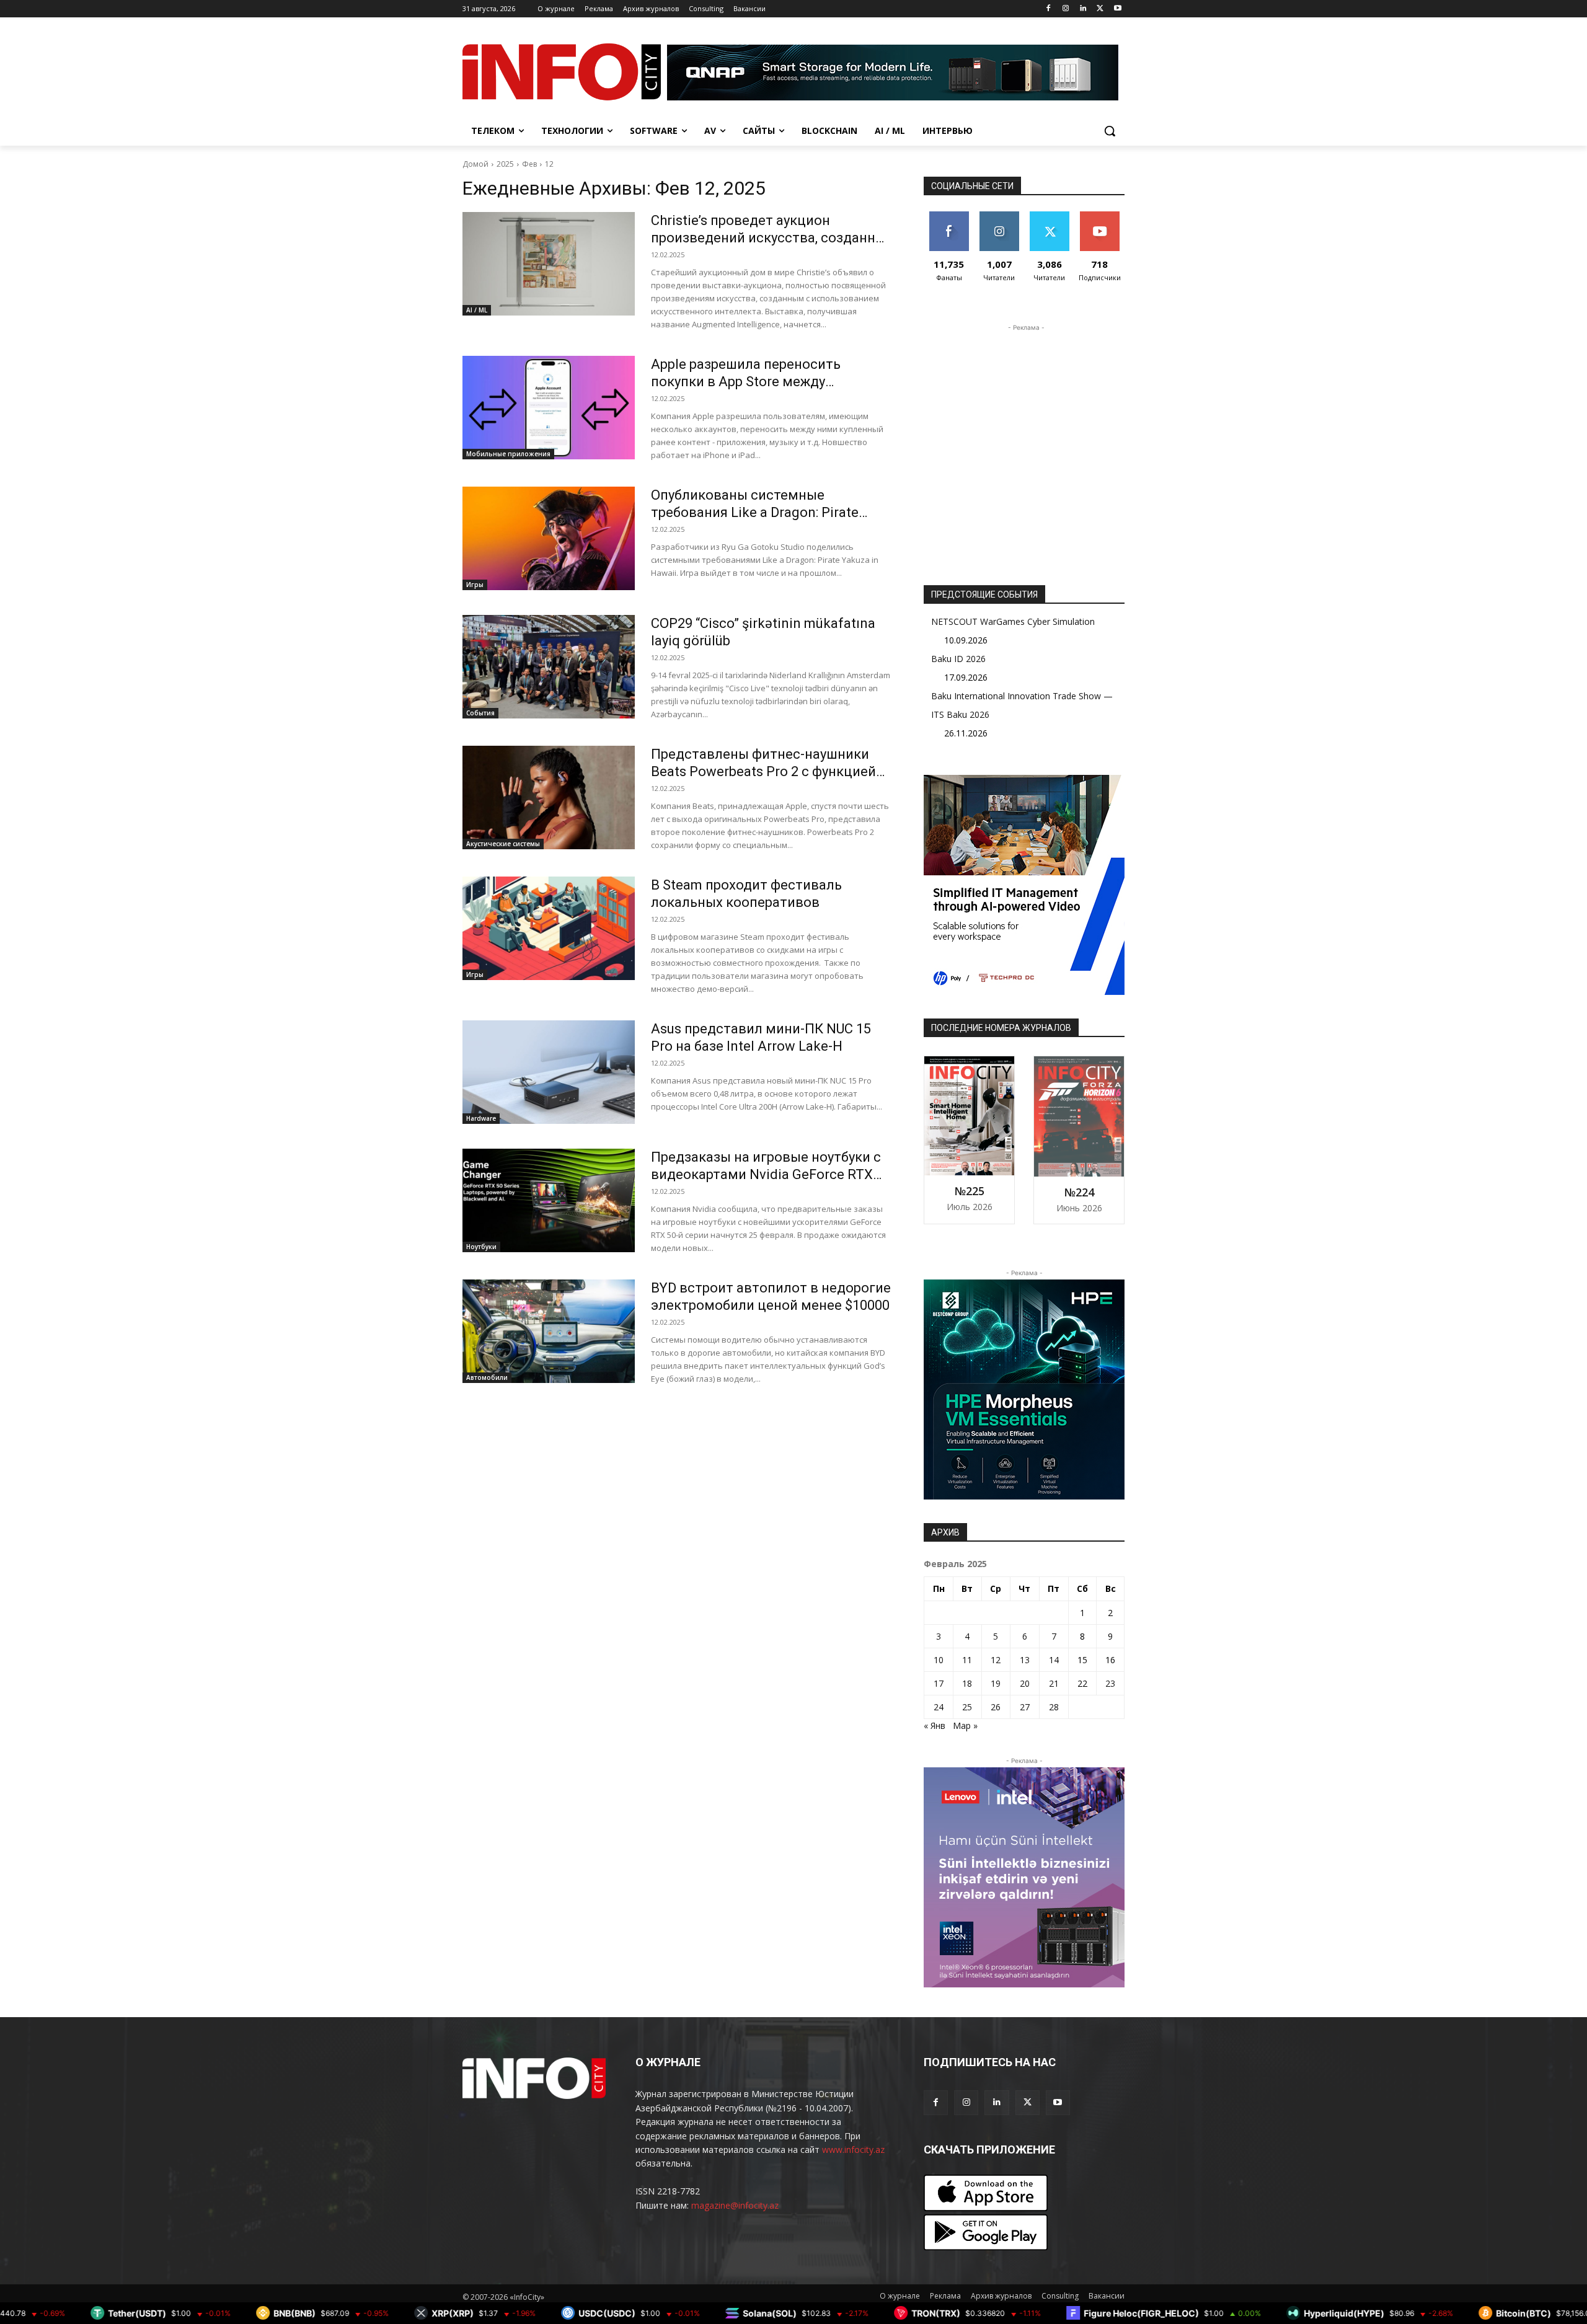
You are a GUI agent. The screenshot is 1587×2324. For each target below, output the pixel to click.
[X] (1100, 9)
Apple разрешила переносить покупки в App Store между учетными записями (746, 382)
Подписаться (1102, 216)
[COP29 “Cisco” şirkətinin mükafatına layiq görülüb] (549, 667)
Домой (475, 164)
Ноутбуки (481, 1247)
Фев (529, 164)
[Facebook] (1049, 9)
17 (939, 1683)
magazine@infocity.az (735, 2205)
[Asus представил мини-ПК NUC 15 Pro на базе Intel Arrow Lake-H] (549, 1072)
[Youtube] (1117, 9)
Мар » (965, 1725)
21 (1054, 1683)
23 (1110, 1683)
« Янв (935, 1725)
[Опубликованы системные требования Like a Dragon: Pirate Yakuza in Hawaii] (549, 538)
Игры (475, 585)
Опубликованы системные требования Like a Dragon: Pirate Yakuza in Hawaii (755, 512)
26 (996, 1707)
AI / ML (477, 310)
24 (939, 1707)
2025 (505, 164)
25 (967, 1707)
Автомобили (487, 1377)
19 (996, 1683)
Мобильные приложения (508, 454)
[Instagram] (1066, 9)
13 (1025, 1660)
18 (967, 1683)
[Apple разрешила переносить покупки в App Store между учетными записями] (549, 408)
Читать (999, 216)
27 (1025, 1707)
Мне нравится (949, 221)
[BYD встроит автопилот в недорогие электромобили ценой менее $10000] (549, 1331)
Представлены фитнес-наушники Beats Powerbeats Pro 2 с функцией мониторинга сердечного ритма (763, 771)
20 (1025, 1683)
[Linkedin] (1083, 9)
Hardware (481, 1118)
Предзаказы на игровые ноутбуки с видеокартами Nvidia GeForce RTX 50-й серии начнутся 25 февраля (766, 1174)
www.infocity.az (853, 2149)
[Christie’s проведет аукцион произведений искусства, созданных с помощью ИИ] (549, 264)
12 (549, 164)
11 (967, 1660)
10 (939, 1660)
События (480, 713)
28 (1054, 1707)
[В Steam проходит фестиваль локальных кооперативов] (549, 928)
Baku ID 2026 (958, 659)
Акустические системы (503, 844)
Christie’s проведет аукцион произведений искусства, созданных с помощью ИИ (772, 238)
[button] (1110, 131)
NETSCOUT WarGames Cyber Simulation (1013, 621)
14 (1054, 1660)
